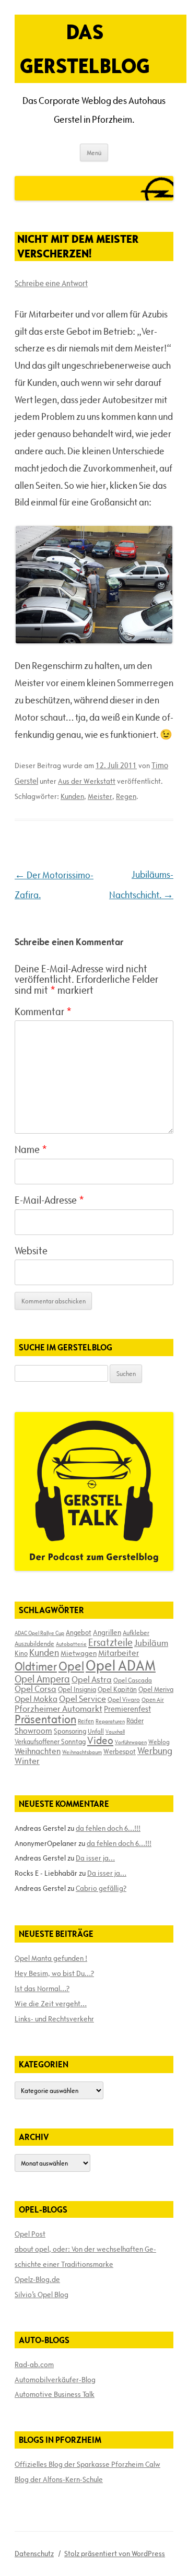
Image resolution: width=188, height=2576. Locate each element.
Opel (71, 1666)
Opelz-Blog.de (37, 2279)
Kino (21, 1653)
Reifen (86, 1721)
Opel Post (30, 2234)
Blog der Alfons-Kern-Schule (59, 2479)
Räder (135, 1721)
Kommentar (43, 1011)
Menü (94, 152)
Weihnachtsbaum (82, 1752)
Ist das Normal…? (42, 1989)
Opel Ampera (42, 1679)
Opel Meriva (156, 1689)
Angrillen (107, 1632)
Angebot (79, 1632)
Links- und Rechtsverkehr (54, 2019)
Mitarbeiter (119, 1653)
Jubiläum (151, 1643)
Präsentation (45, 1719)
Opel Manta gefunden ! (51, 1958)
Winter (27, 1761)
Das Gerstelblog (85, 49)
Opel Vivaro (124, 1699)
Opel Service (83, 1699)
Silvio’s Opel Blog (42, 2295)
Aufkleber (136, 1632)
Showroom (33, 1731)
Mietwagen (79, 1653)
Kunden (72, 796)
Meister (100, 796)
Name (31, 1149)
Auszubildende (34, 1643)
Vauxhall (115, 1732)
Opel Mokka (36, 1699)
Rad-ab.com (34, 2365)
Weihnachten (38, 1751)
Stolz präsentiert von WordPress (115, 2554)
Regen (126, 796)
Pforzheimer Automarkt (58, 1709)
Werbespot (120, 1751)
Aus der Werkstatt (87, 781)
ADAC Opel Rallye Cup (39, 1633)
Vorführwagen (131, 1742)
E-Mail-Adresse (49, 1200)
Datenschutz (34, 2554)
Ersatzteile (110, 1642)
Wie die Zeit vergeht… (51, 2004)
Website (31, 1251)
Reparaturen (110, 1721)
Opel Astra (92, 1679)
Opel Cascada (133, 1680)
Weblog (159, 1742)
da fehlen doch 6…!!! (108, 1828)
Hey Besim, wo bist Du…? (54, 1973)
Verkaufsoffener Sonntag (50, 1742)
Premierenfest (127, 1709)
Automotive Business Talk (55, 2394)
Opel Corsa (36, 1689)
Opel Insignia (77, 1689)
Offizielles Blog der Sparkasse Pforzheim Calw (87, 2464)
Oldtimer (36, 1667)
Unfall (96, 1731)
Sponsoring (70, 1731)
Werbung (155, 1751)
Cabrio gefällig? (101, 1888)
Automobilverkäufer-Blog (55, 2380)
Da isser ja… (95, 1858)
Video (100, 1740)
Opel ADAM (121, 1665)
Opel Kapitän (117, 1689)
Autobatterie (71, 1644)
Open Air (153, 1699)
